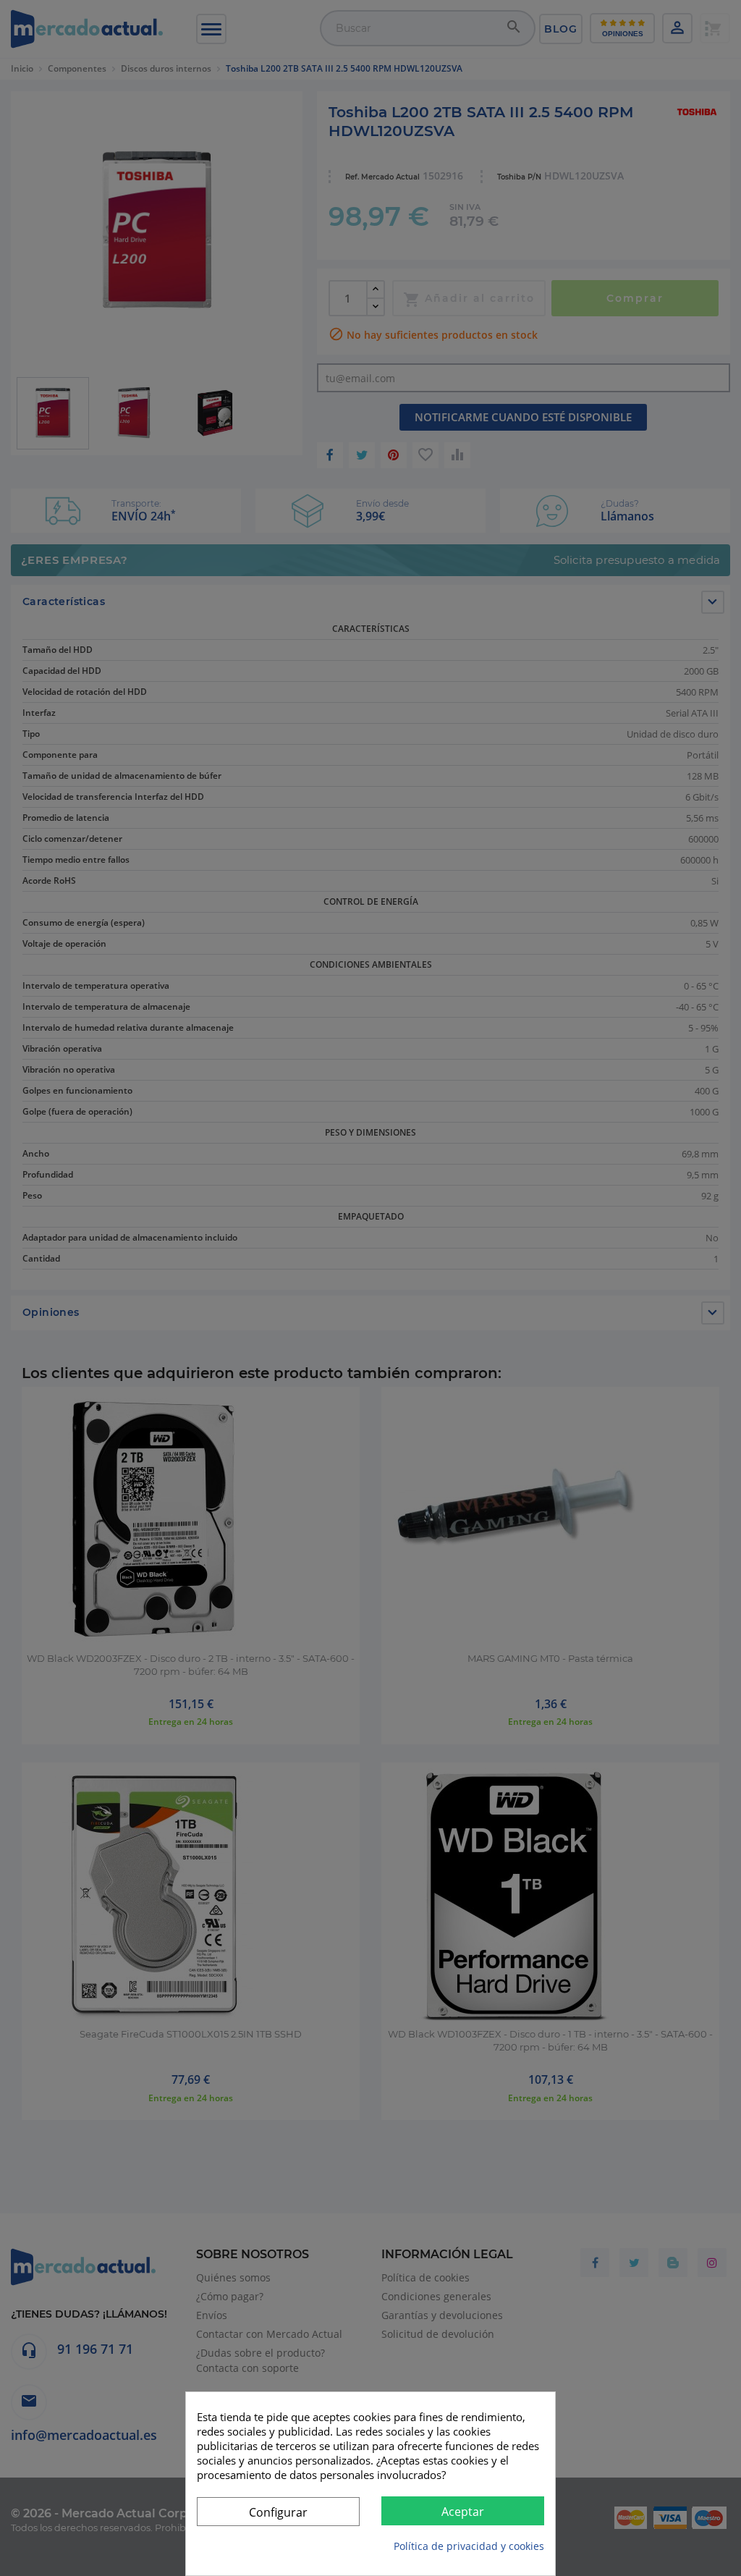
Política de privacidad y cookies (469, 2546)
